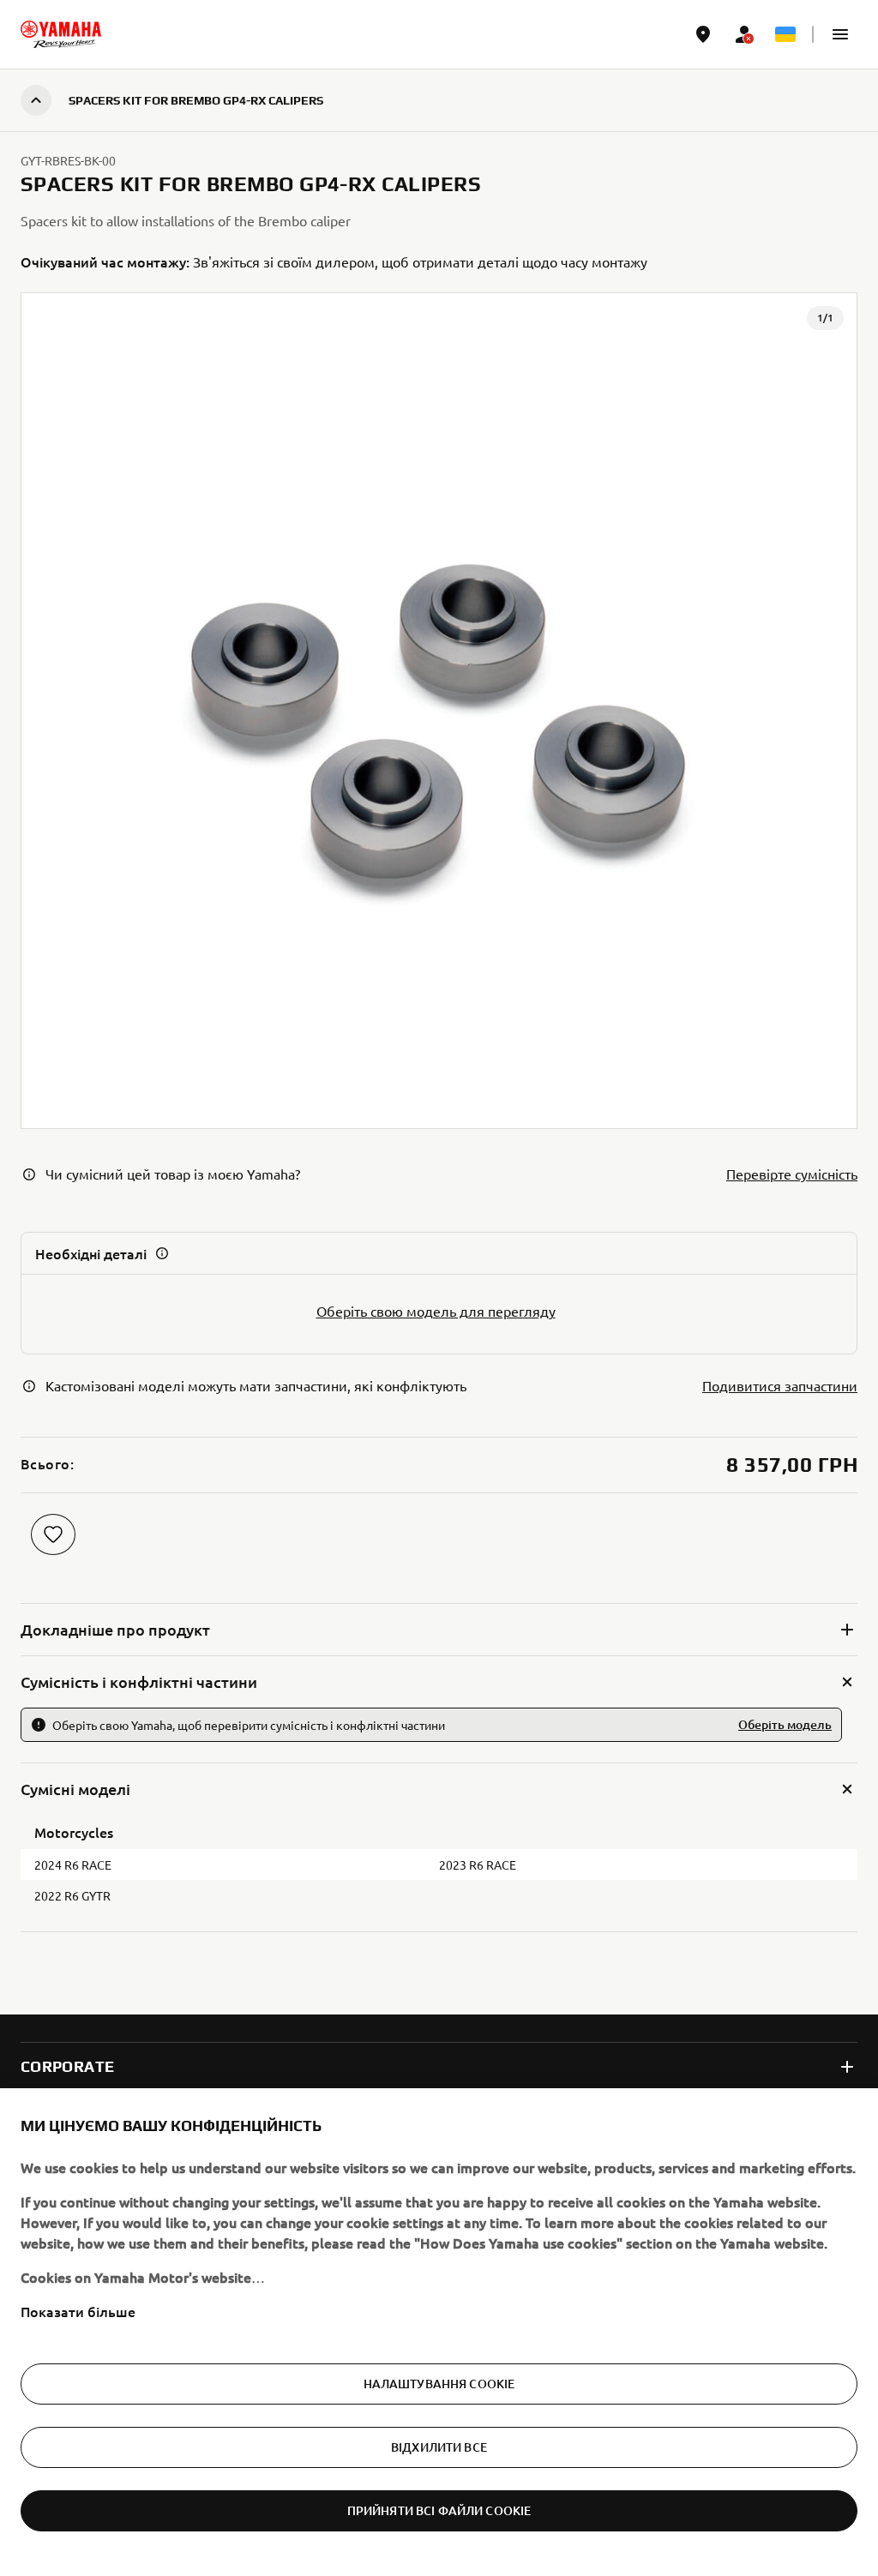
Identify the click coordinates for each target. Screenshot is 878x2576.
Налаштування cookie (439, 2384)
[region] (439, 2332)
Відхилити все (439, 2447)
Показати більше (78, 2311)
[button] (840, 34)
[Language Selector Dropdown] (785, 34)
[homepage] (61, 34)
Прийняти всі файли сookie (439, 2510)
